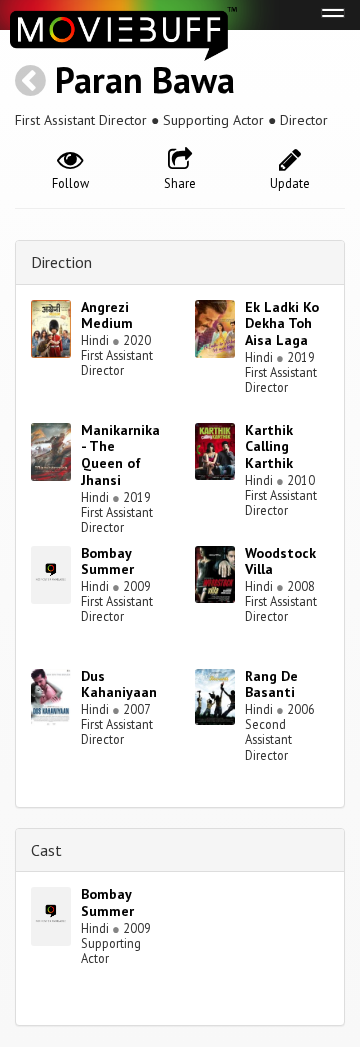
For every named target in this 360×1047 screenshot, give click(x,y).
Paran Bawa (145, 79)
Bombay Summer (107, 561)
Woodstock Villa (280, 561)
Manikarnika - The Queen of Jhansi (120, 455)
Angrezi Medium (107, 315)
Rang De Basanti (271, 684)
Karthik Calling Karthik (269, 447)
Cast (46, 850)
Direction (61, 262)
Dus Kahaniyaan (119, 684)
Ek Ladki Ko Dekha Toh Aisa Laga (282, 324)
